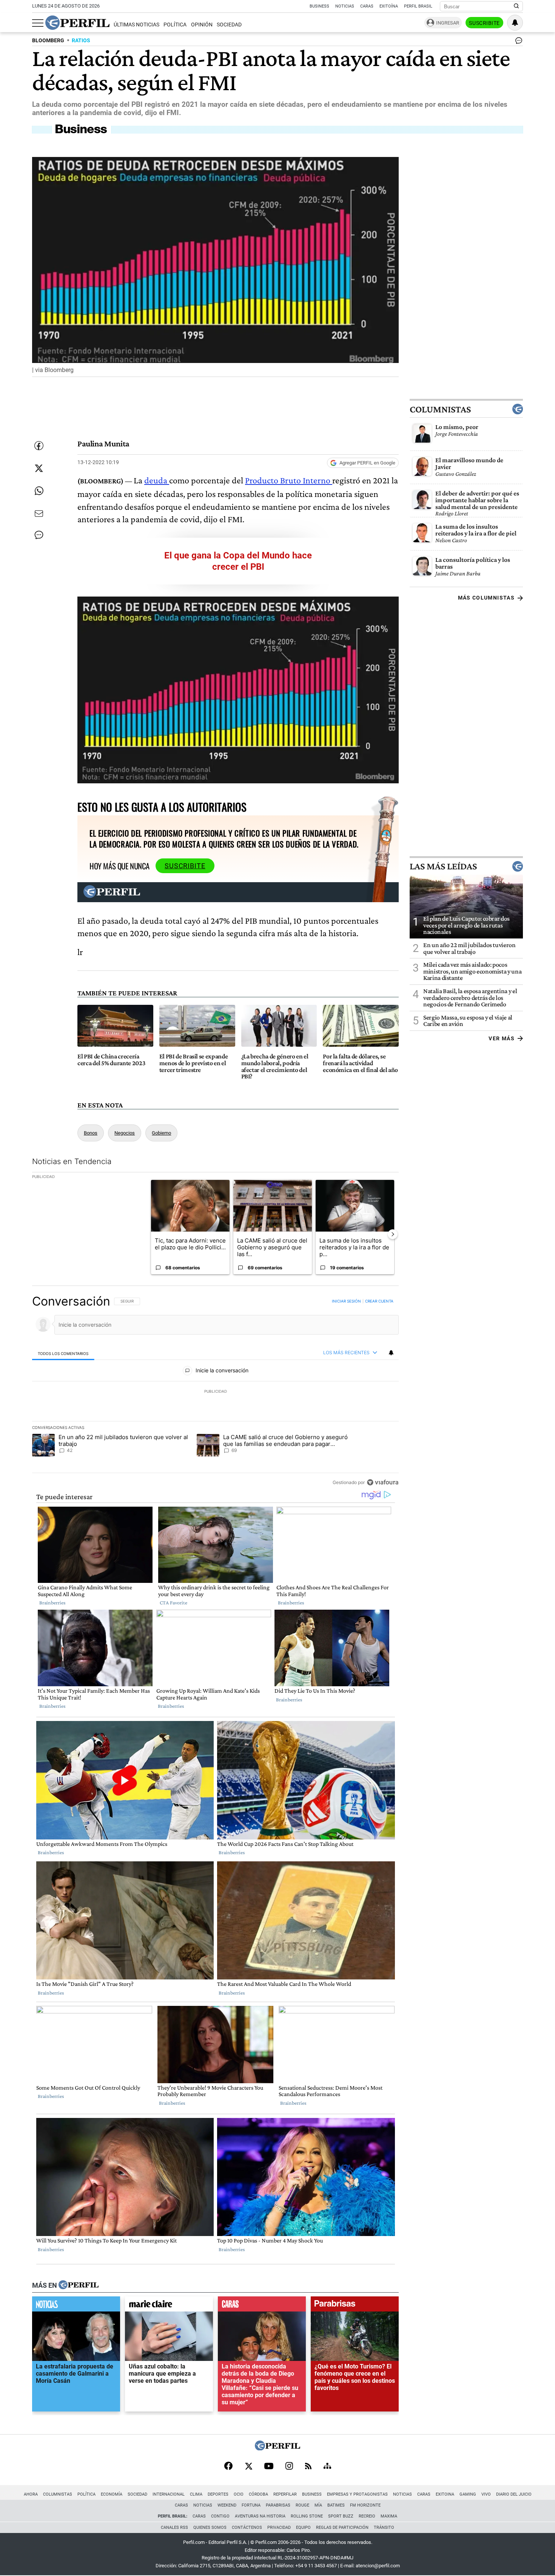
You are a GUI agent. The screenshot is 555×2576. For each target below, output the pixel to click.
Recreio (367, 2516)
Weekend (227, 2505)
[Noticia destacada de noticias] (76, 2306)
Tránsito (384, 2528)
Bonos (91, 1133)
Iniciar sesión (346, 1301)
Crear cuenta (379, 1301)
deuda (157, 480)
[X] (248, 2467)
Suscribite (484, 23)
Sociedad (229, 25)
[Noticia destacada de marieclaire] (169, 2306)
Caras (367, 6)
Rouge (302, 2505)
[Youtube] (269, 2467)
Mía (318, 2505)
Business (319, 6)
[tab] (63, 1353)
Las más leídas (443, 867)
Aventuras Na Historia (260, 2516)
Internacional (169, 2494)
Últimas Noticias (136, 25)
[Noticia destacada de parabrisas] (355, 2306)
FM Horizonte (365, 2505)
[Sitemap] (327, 2467)
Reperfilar (285, 2494)
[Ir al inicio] (77, 23)
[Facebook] (228, 2467)
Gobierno (161, 1133)
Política (175, 25)
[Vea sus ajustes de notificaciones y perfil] (515, 23)
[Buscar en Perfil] (516, 6)
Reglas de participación (342, 2528)
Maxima (389, 2516)
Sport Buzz (341, 2516)
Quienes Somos (210, 2528)
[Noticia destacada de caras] (262, 2306)
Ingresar (448, 23)
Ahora (31, 2494)
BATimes (336, 2505)
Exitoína (389, 6)
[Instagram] (289, 2467)
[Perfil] (79, 2285)
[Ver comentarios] (517, 42)
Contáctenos (247, 2528)
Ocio (239, 2494)
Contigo (220, 2516)
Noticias (345, 6)
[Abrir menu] (38, 23)
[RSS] (308, 2467)
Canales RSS (174, 2528)
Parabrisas (278, 2505)
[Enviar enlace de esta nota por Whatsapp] (39, 491)
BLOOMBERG (48, 41)
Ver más (502, 1038)
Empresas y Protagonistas (357, 2494)
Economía (112, 2494)
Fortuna (251, 2505)
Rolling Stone (307, 2516)
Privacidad (279, 2528)
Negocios (125, 1133)
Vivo (486, 2494)
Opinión (202, 25)
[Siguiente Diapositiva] (393, 1234)
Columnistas (440, 409)
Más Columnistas (486, 598)
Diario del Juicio (514, 2494)
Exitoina (445, 2494)
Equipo (303, 2528)
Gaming (468, 2494)
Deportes (218, 2494)
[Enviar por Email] (39, 514)
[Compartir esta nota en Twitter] (39, 468)
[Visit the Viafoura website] (383, 1482)
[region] (215, 1392)
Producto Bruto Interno (289, 480)
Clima (196, 2494)
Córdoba (258, 2494)
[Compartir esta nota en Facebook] (39, 446)
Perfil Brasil (418, 6)
